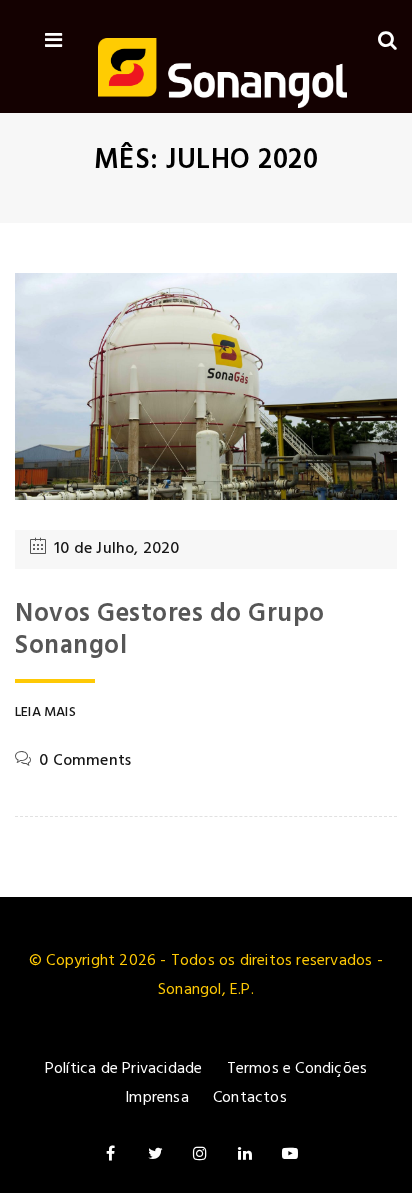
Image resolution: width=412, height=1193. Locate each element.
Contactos (250, 1098)
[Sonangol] (222, 76)
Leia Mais (45, 713)
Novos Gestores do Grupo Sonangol (170, 630)
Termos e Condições (297, 1069)
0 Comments (85, 761)
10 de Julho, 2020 (116, 549)
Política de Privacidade (124, 1069)
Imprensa (157, 1098)
